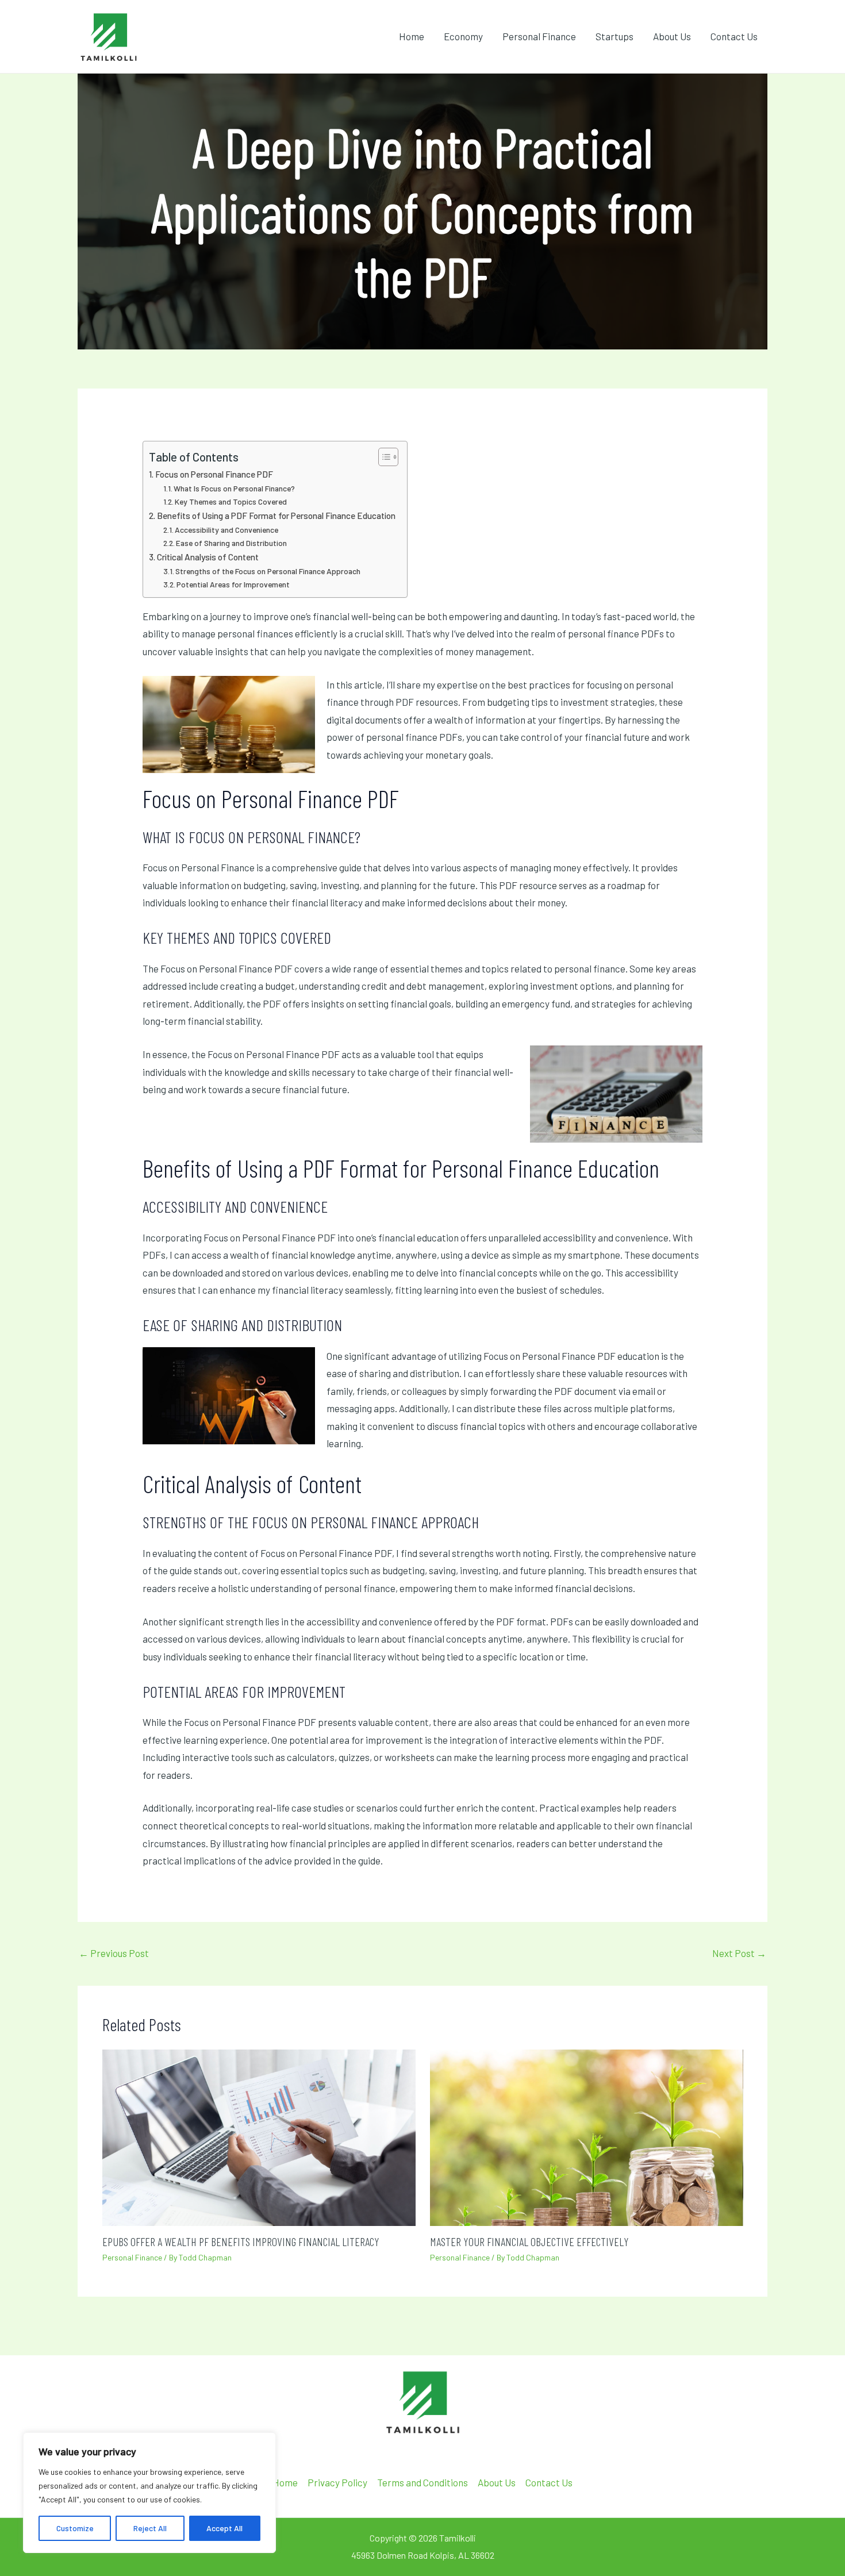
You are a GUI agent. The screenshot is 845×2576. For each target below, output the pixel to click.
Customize (75, 2528)
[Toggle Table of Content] (383, 457)
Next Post (739, 1953)
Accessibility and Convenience (226, 530)
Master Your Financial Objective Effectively (529, 2241)
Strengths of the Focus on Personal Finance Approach (268, 571)
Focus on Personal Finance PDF (214, 474)
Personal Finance (539, 36)
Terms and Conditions (422, 2482)
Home (412, 36)
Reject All (150, 2528)
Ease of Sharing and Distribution (231, 543)
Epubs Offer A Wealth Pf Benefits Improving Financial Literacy (241, 2241)
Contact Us (734, 36)
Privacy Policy (337, 2482)
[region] (149, 2493)
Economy (463, 36)
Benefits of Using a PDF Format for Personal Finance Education (276, 516)
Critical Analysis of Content (208, 557)
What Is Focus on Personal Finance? (234, 488)
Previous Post (114, 1953)
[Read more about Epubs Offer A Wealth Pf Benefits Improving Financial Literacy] (259, 2136)
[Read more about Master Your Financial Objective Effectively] (587, 2136)
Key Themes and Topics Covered (231, 501)
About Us (672, 36)
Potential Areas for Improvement (233, 584)
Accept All (224, 2528)
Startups (614, 36)
